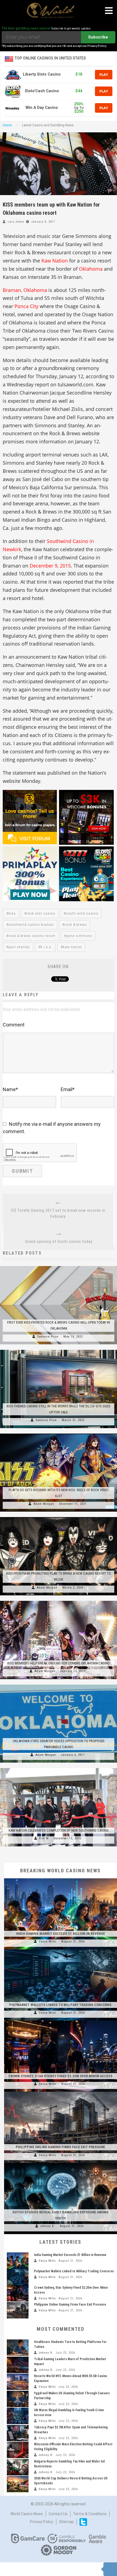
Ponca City (26, 306)
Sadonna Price (48, 1337)
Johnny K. (48, 2226)
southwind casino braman (31, 925)
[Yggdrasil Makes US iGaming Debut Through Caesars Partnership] (18, 2399)
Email (68, 1089)
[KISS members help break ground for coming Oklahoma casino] (59, 1601)
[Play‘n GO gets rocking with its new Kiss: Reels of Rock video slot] (59, 1434)
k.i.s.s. (46, 947)
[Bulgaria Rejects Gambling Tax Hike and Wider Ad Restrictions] (18, 2467)
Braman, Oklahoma (25, 290)
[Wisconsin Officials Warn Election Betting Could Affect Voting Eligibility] (18, 2450)
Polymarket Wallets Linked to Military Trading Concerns (60, 2005)
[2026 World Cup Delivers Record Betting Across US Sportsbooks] (18, 2484)
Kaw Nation (55, 261)
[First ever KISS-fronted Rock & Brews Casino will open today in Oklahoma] (59, 1266)
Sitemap (66, 2522)
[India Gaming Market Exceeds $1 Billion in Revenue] (61, 1878)
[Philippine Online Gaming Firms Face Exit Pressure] (61, 2092)
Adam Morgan (44, 1504)
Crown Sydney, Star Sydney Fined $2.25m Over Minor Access (61, 2076)
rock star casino (41, 914)
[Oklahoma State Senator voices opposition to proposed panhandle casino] (59, 1685)
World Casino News (27, 2514)
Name (10, 1089)
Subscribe (98, 37)
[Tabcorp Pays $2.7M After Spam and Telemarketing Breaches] (18, 2433)
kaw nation (72, 947)
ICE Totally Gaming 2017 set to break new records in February (58, 1213)
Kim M (44, 1838)
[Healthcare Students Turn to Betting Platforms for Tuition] (18, 2348)
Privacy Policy (42, 2522)
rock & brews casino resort (32, 936)
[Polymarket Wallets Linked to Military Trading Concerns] (61, 1950)
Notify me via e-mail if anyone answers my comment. (52, 1128)
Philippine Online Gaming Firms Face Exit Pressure (60, 2147)
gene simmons (79, 936)
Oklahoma (91, 269)
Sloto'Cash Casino (42, 91)
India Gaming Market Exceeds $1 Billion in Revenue (61, 1934)
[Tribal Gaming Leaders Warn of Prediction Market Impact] (18, 2365)
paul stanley (19, 947)
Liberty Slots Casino (42, 74)
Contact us (58, 2514)
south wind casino (82, 914)
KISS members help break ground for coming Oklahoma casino (59, 1663)
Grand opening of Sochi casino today (59, 1241)
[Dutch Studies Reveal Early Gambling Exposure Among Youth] (61, 2163)
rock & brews (76, 925)
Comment (14, 1025)
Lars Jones (16, 222)
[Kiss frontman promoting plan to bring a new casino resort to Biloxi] (59, 1517)
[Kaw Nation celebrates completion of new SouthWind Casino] (59, 1768)
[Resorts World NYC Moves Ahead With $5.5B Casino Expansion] (18, 2382)
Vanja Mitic (48, 1941)
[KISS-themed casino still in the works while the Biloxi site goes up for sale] (59, 1350)
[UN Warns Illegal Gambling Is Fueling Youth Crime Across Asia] (18, 2416)
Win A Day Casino (42, 108)
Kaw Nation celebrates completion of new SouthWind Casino (59, 1830)
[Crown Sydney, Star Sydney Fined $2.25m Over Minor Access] (61, 2020)
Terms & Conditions (90, 2514)
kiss (12, 914)
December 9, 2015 (50, 566)
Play (104, 74)
